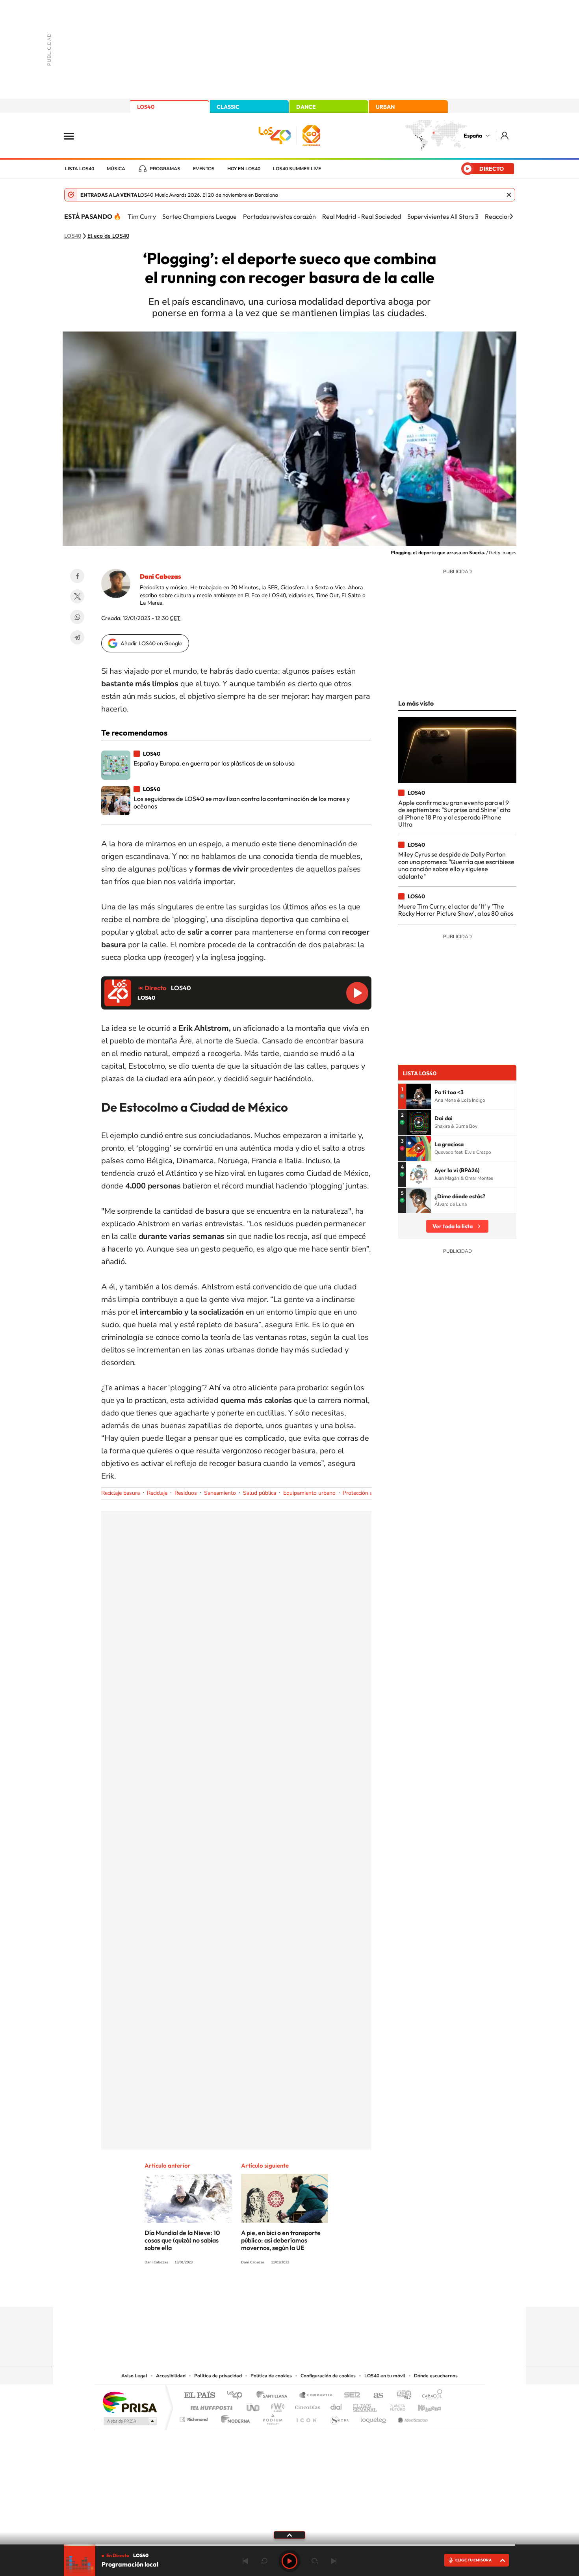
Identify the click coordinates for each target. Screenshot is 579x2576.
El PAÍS (199, 2396)
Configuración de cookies (328, 2376)
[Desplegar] (289, 2535)
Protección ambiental (368, 1493)
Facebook (77, 576)
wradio (276, 2406)
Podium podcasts (272, 2417)
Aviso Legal (134, 2376)
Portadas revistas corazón (279, 216)
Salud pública (260, 1493)
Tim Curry (142, 216)
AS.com (375, 2396)
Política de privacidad (218, 2376)
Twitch (321, 2291)
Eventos (204, 169)
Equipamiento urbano (309, 1493)
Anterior (245, 2561)
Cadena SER (350, 2396)
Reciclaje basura (121, 1493)
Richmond (195, 2417)
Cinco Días (306, 2406)
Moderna (233, 2417)
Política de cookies (271, 2376)
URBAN (385, 107)
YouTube (274, 2291)
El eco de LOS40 (108, 236)
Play (289, 2561)
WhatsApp (77, 617)
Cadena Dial (336, 2406)
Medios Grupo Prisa (129, 2421)
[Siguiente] (511, 216)
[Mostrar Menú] (74, 136)
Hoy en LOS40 (244, 169)
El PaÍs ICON (306, 2417)
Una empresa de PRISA (130, 2402)
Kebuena (423, 2406)
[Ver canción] (419, 1096)
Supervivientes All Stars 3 (443, 216)
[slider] (289, 2545)
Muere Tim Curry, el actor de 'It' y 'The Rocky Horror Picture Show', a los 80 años (456, 910)
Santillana (274, 2396)
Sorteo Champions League (199, 216)
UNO (254, 2406)
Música (116, 169)
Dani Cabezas (161, 576)
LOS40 (146, 107)
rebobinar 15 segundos (264, 2561)
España (473, 136)
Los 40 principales (237, 2396)
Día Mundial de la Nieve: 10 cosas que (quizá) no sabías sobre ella (182, 2240)
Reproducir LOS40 (357, 993)
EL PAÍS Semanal (365, 2406)
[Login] (505, 135)
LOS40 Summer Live (297, 169)
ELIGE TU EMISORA (473, 2560)
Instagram (242, 2291)
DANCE (306, 107)
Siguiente (334, 2561)
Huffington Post (210, 2406)
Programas (165, 169)
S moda (339, 2417)
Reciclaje (157, 1493)
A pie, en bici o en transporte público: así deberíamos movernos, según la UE (281, 2240)
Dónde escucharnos (436, 2376)
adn (401, 2396)
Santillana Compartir (316, 2396)
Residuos (186, 1493)
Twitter (77, 596)
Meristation (412, 2417)
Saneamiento (220, 1493)
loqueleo (374, 2417)
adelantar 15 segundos (315, 2561)
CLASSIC (228, 107)
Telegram (77, 637)
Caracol (430, 2396)
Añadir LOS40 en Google (151, 643)
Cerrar (509, 195)
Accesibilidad (171, 2376)
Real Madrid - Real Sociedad (362, 216)
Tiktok (258, 2291)
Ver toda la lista (453, 1226)
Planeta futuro (394, 2406)
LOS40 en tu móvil (385, 2376)
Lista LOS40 (80, 169)
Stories (337, 2291)
